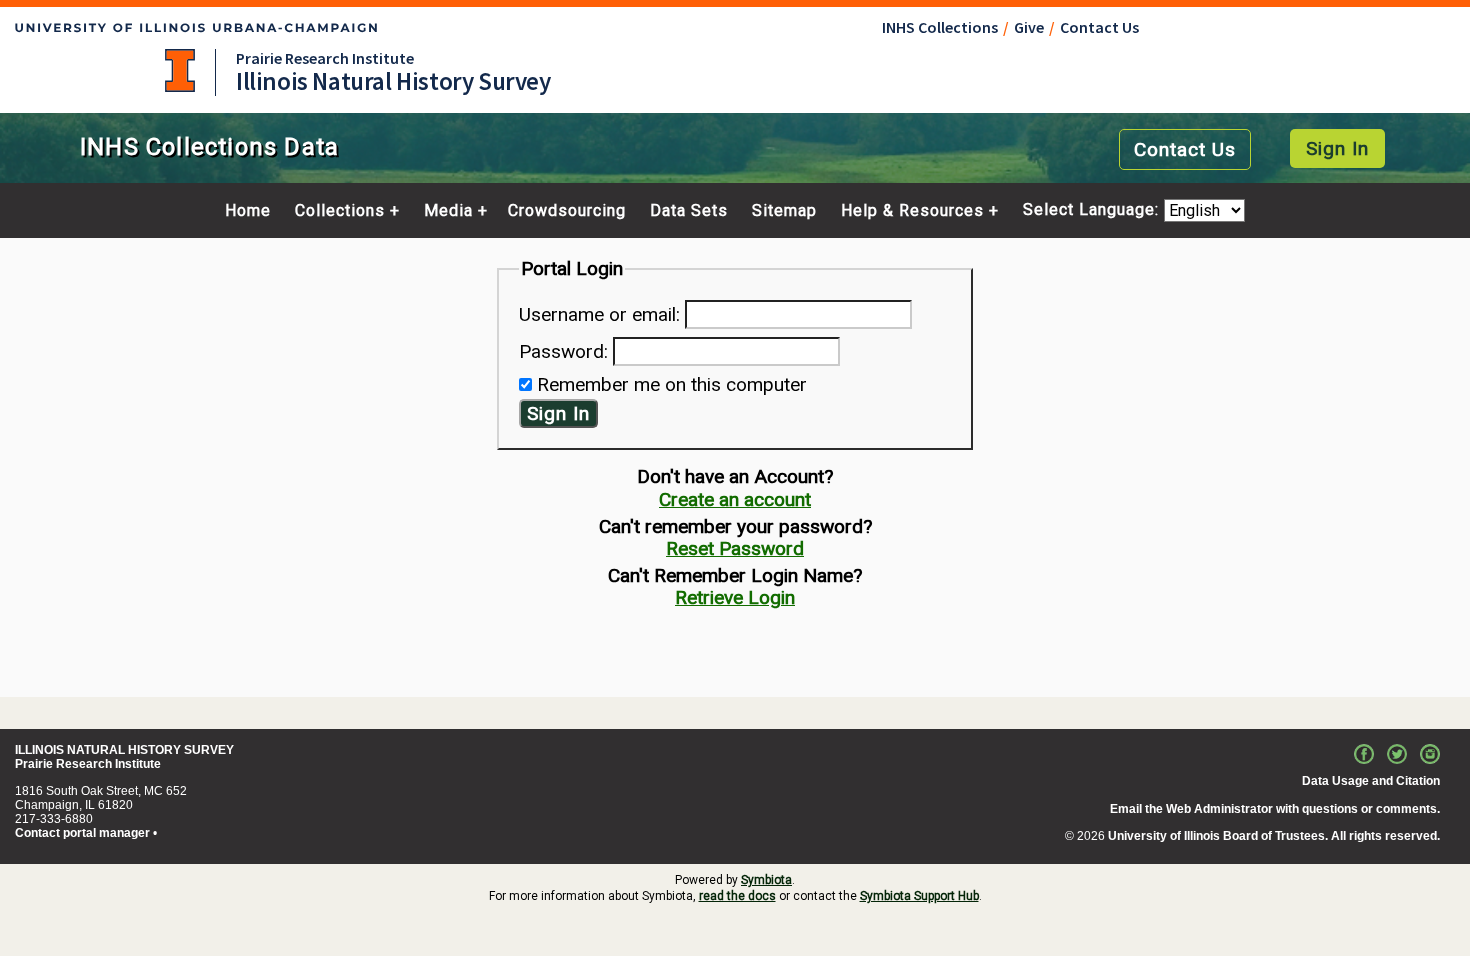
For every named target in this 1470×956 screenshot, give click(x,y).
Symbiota (766, 880)
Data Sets (689, 211)
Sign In (1337, 148)
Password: (563, 351)
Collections (340, 211)
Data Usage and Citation (1371, 781)
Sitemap (784, 211)
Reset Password (735, 548)
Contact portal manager (82, 833)
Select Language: (1093, 210)
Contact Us (1099, 27)
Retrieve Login (735, 597)
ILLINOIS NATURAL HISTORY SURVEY (124, 750)
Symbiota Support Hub (919, 896)
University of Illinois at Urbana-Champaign (180, 70)
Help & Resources (912, 211)
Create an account (735, 499)
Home (248, 211)
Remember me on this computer (672, 384)
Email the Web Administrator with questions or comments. (1275, 809)
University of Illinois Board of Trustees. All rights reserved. (1274, 836)
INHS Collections (940, 27)
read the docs (737, 896)
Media (448, 211)
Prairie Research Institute (325, 58)
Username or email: (599, 314)
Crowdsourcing (567, 211)
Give (1029, 27)
